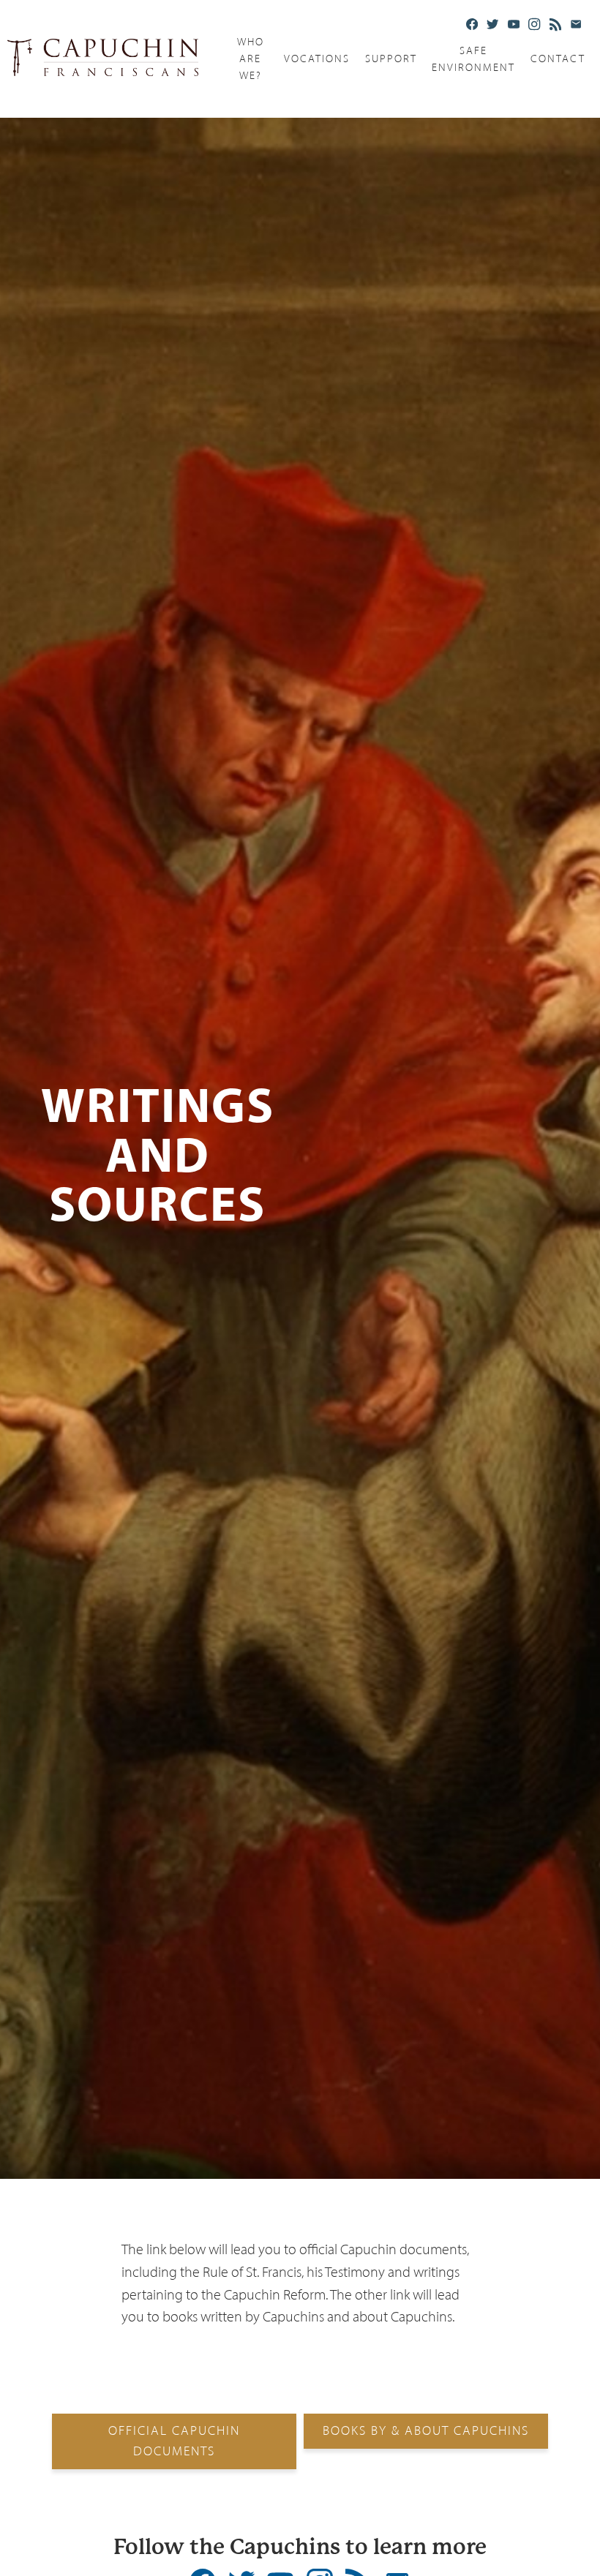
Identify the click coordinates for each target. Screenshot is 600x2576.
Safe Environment (473, 59)
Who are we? (251, 59)
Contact (558, 59)
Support (391, 59)
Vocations (317, 59)
